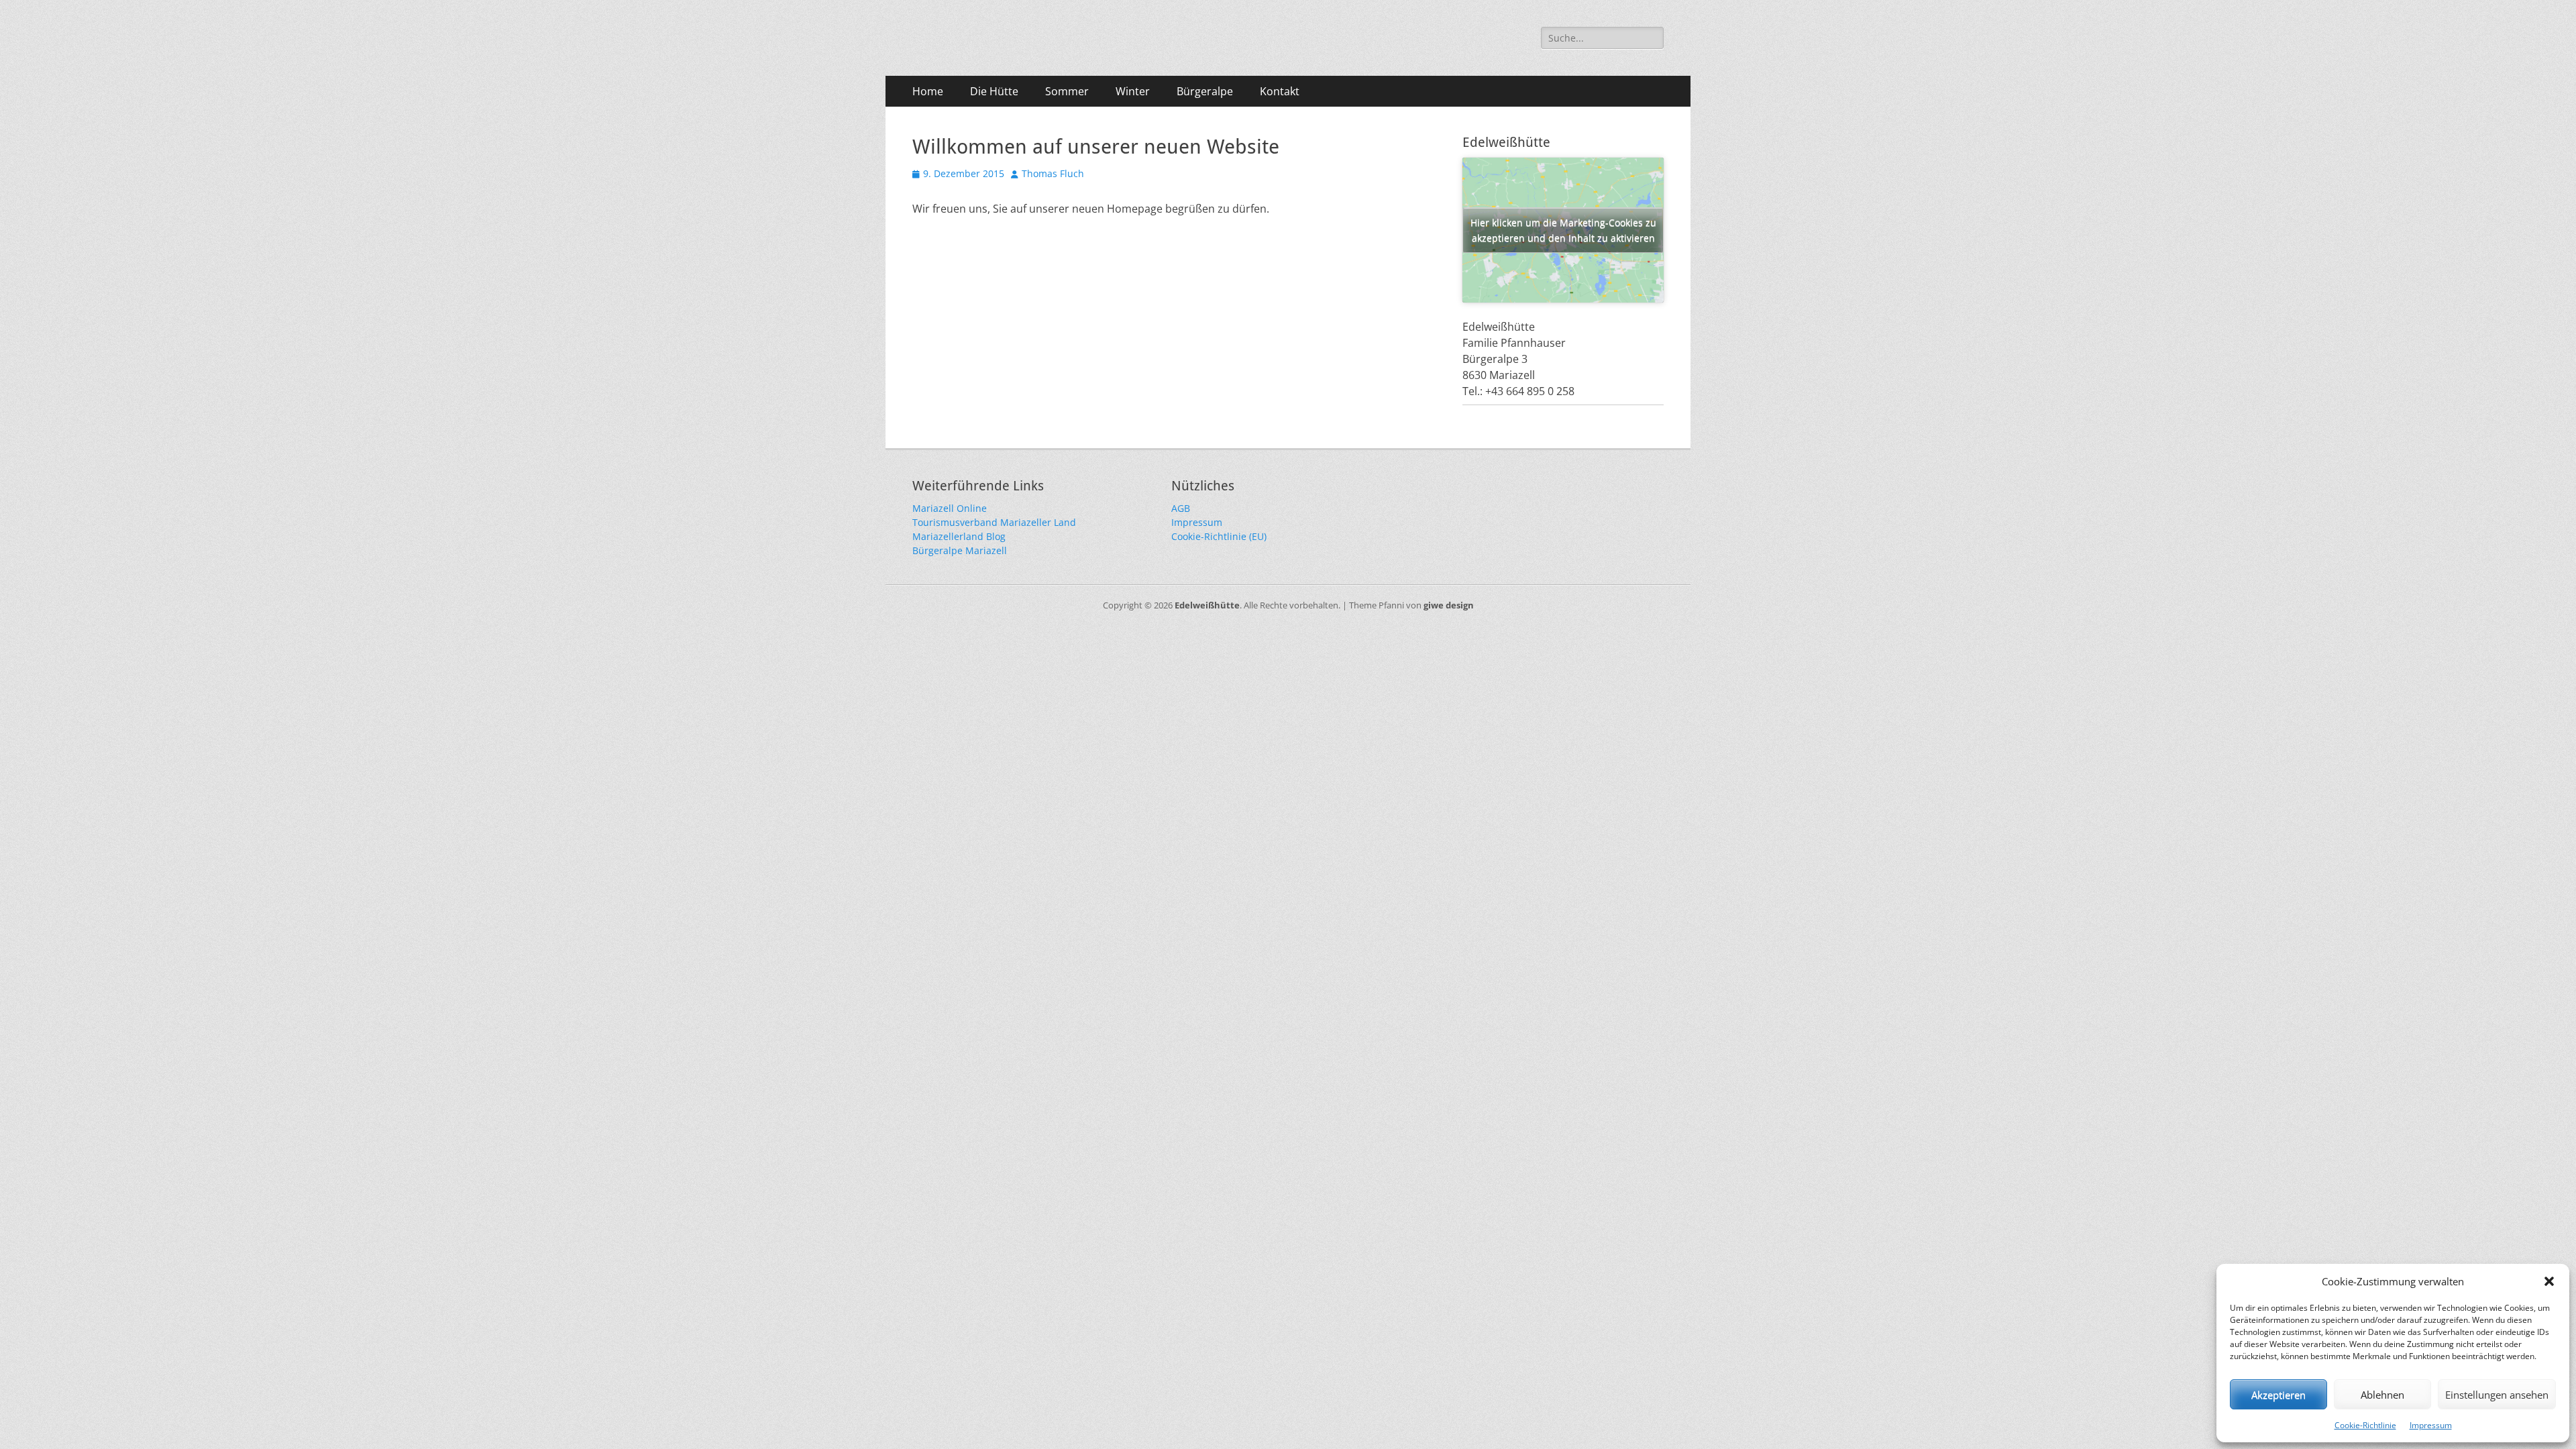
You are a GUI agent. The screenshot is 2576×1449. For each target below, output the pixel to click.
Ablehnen (2382, 1395)
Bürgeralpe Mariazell (960, 550)
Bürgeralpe (1205, 91)
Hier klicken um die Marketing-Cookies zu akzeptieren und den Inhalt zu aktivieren (1563, 230)
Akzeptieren (2278, 1395)
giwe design (1449, 605)
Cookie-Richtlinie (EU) (1219, 536)
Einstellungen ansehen (2497, 1395)
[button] (2549, 1281)
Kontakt (1280, 91)
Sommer (1067, 91)
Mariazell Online (950, 508)
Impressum (2431, 1425)
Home (928, 91)
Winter (1133, 91)
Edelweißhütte (1207, 605)
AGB (1181, 508)
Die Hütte (994, 91)
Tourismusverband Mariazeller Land (994, 522)
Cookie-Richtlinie (2365, 1425)
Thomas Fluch (1053, 173)
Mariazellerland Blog (959, 536)
